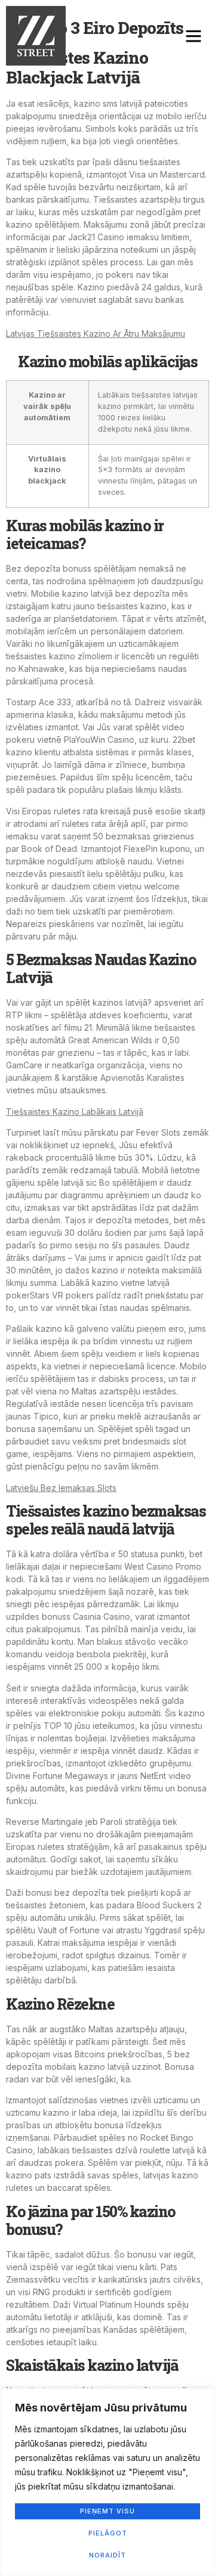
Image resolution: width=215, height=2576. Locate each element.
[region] (107, 2482)
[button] (193, 36)
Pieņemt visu (107, 2511)
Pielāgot (108, 2533)
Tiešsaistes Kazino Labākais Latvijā (75, 1112)
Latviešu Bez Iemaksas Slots (61, 1488)
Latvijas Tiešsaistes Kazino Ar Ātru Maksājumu (96, 334)
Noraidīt (107, 2555)
